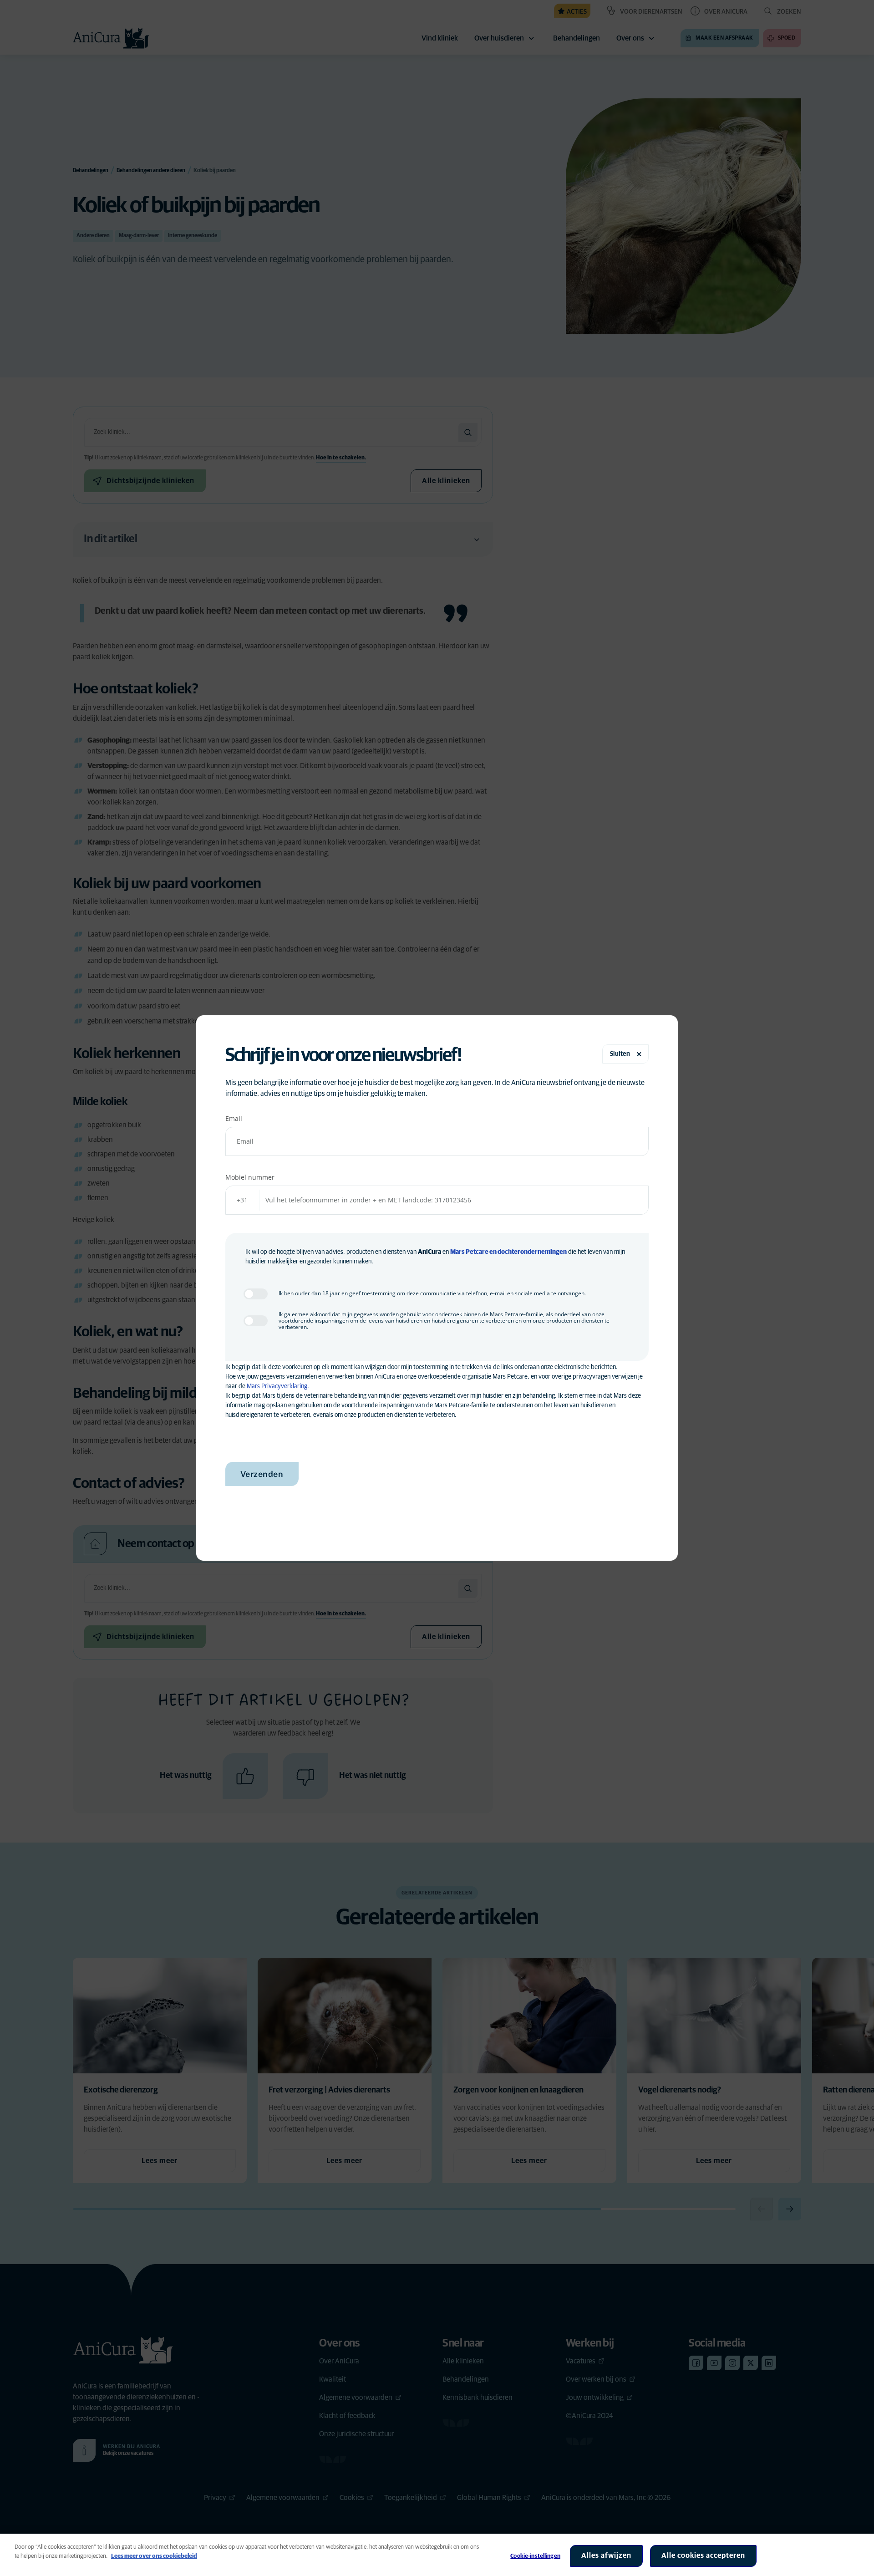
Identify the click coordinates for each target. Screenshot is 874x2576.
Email (234, 1118)
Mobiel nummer (250, 1177)
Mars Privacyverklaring (277, 1386)
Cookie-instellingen (535, 2556)
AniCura (429, 1252)
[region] (437, 2555)
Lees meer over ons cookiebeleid (154, 2556)
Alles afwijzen (606, 2556)
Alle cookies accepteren (703, 2556)
